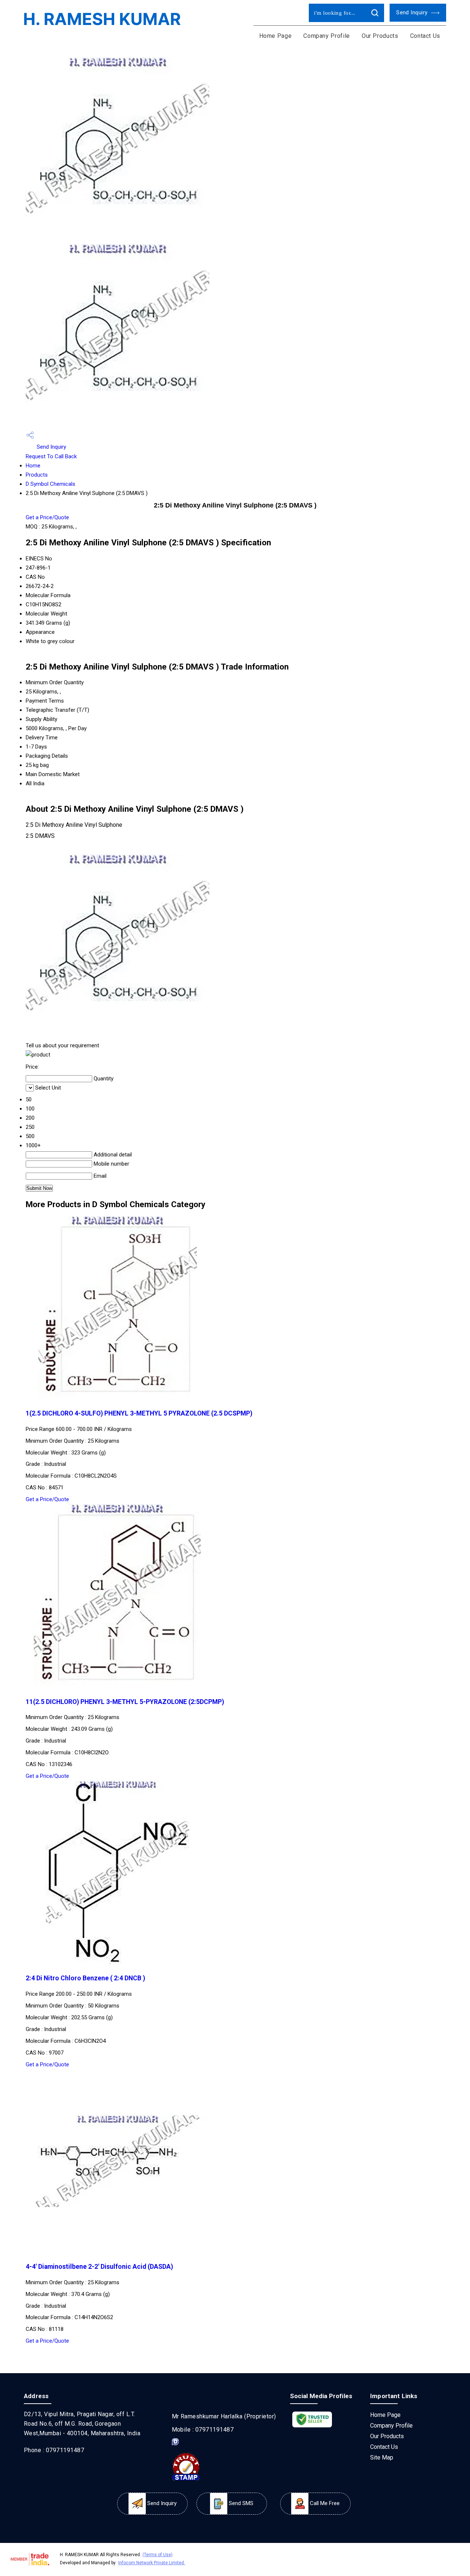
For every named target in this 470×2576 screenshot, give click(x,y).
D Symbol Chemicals (50, 484)
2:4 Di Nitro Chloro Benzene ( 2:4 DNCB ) (85, 1978)
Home (33, 466)
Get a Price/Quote (47, 517)
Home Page (276, 36)
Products (37, 475)
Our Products (380, 36)
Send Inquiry (413, 12)
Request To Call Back (51, 456)
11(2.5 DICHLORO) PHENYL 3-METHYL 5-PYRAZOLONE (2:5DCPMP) (125, 1702)
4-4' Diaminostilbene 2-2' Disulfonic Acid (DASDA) (99, 2267)
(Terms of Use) (158, 2555)
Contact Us (425, 36)
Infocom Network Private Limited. (152, 2563)
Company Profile (327, 36)
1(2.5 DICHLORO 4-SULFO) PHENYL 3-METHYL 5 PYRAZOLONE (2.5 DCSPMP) (139, 1413)
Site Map (382, 2457)
